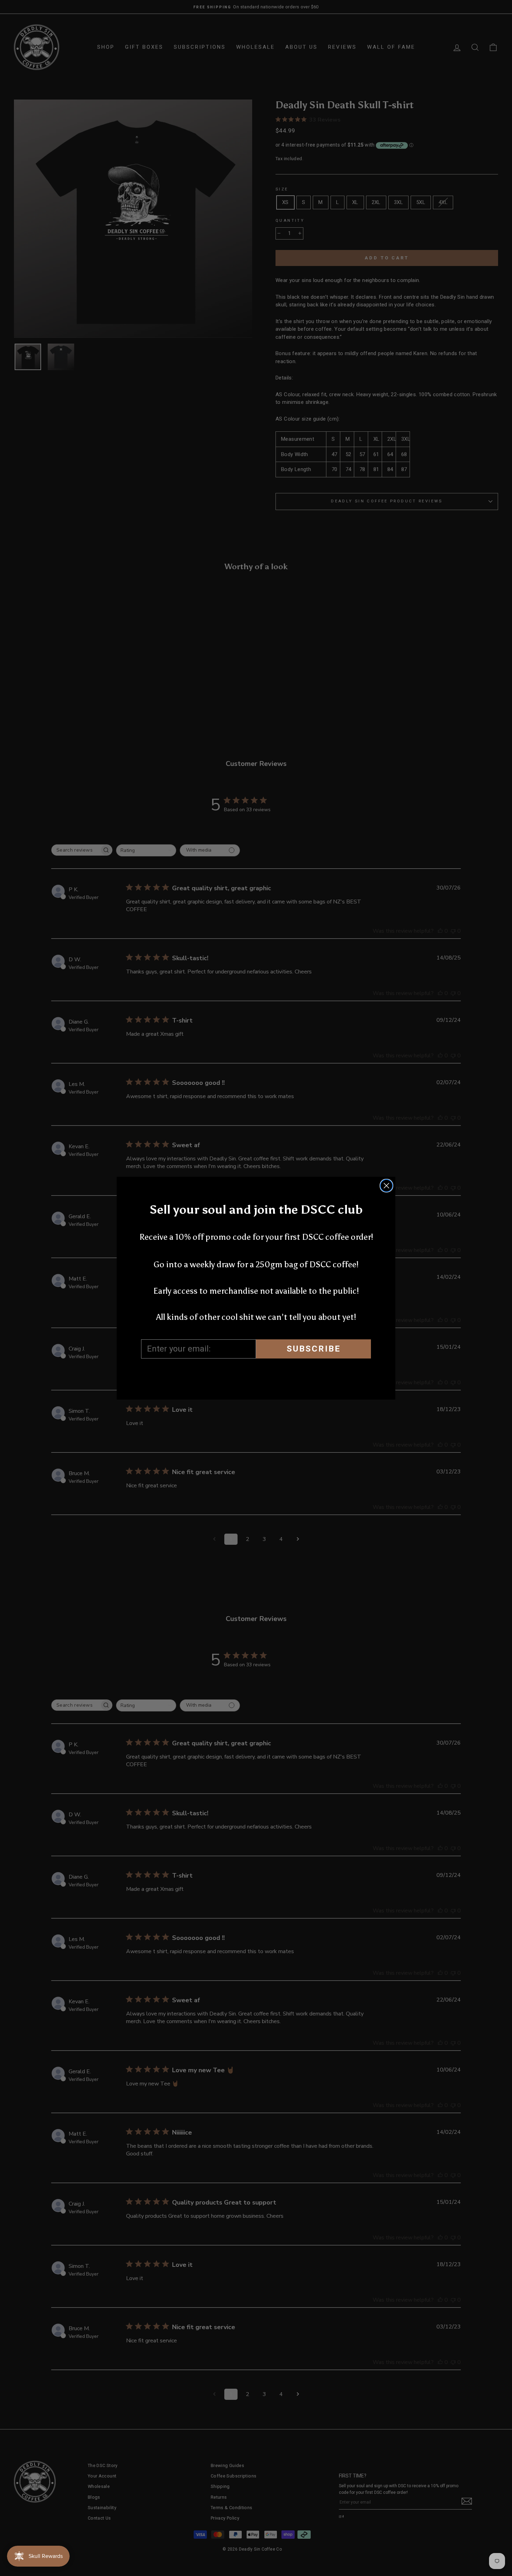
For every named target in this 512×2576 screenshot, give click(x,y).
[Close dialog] (386, 1186)
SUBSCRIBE (314, 1349)
